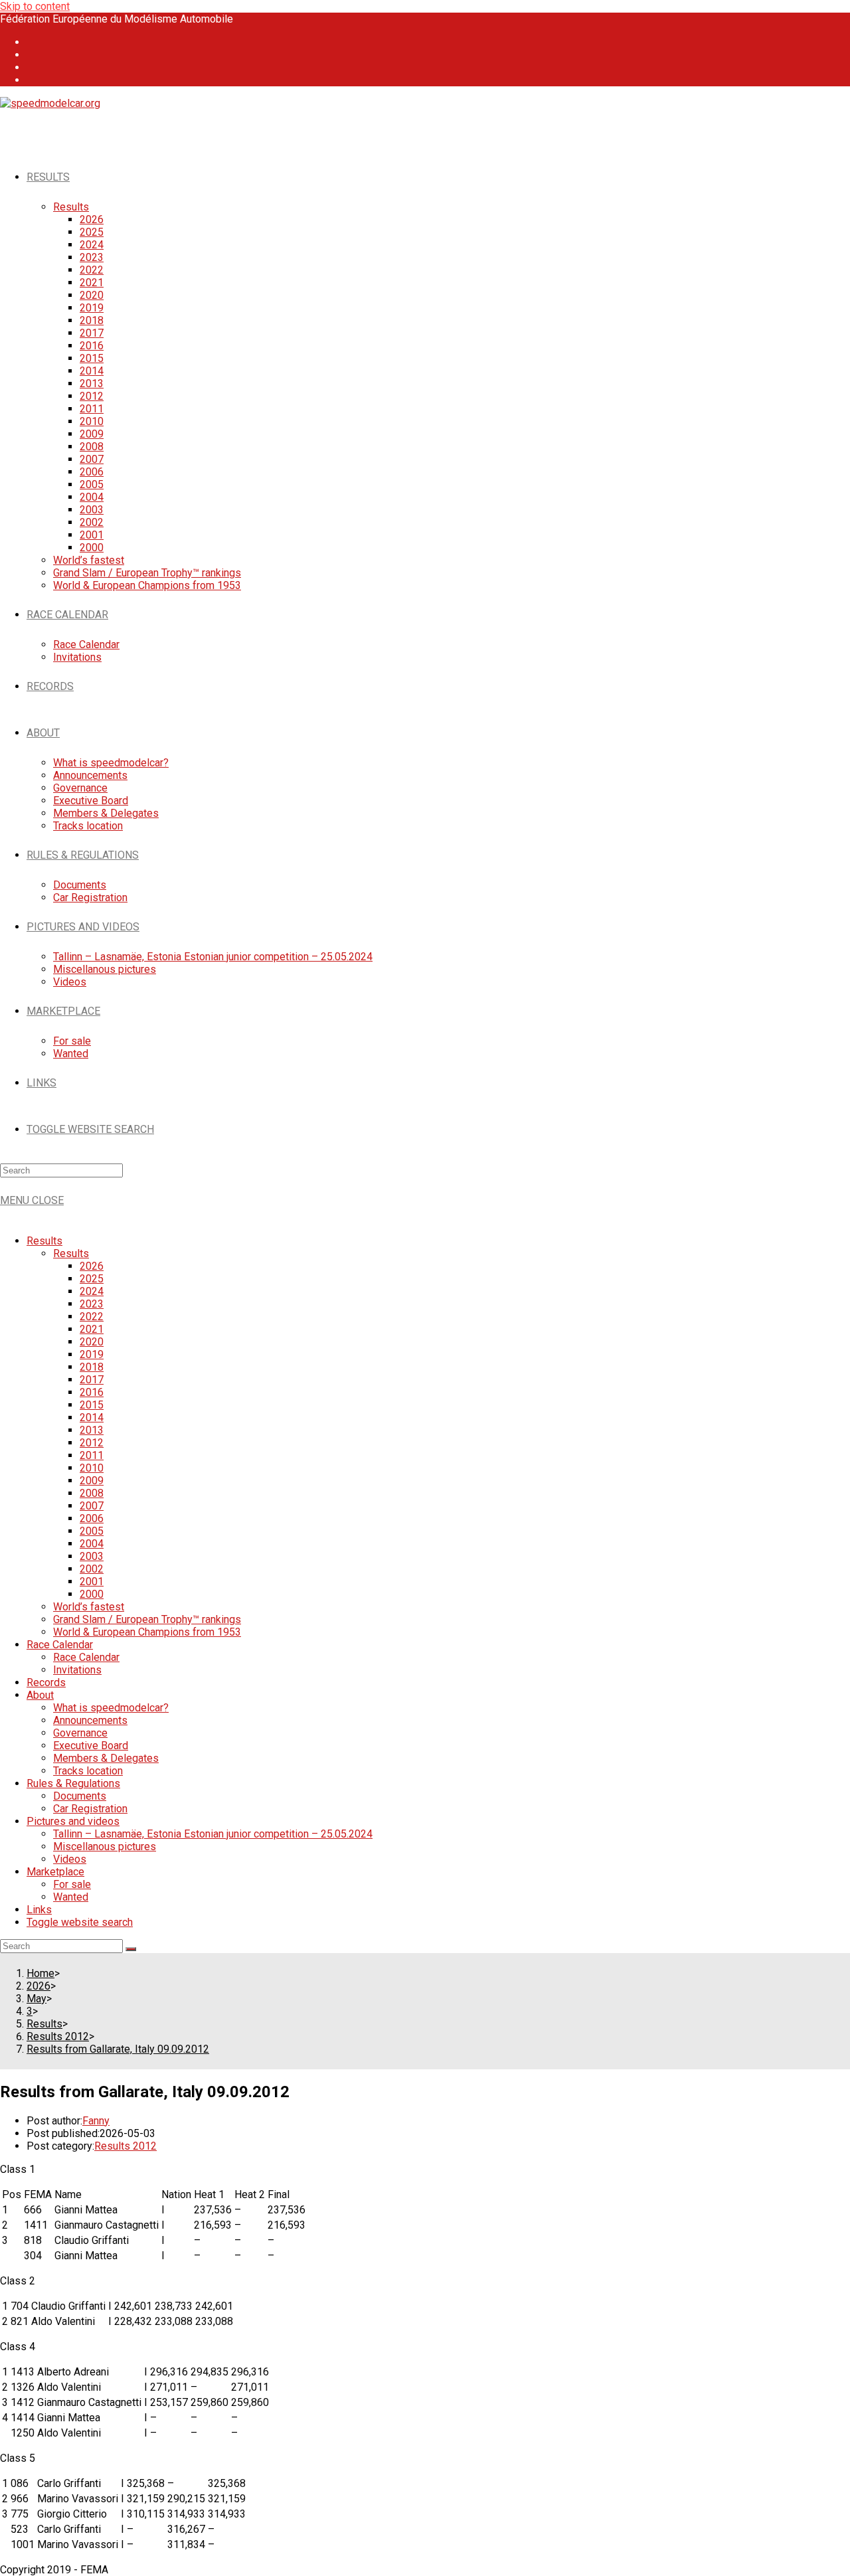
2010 (92, 1468)
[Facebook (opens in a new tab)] (35, 42)
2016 (92, 1392)
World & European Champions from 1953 (147, 1632)
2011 (92, 1455)
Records (46, 1682)
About (40, 1695)
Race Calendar (60, 1645)
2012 (92, 1443)
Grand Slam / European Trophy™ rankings (147, 1619)
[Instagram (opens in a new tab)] (35, 55)
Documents (80, 1796)
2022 (92, 1317)
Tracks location (88, 1771)
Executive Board (91, 1746)
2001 (92, 1582)
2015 (92, 1405)
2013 (92, 1430)
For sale (72, 1884)
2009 (92, 1481)
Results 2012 (126, 2146)
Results (44, 1241)
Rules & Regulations (73, 1783)
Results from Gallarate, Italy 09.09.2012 (118, 2049)
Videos (70, 1859)
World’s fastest (89, 1607)
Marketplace (55, 1872)
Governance (80, 1733)
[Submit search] (131, 1949)
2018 (92, 1367)
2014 (92, 1417)
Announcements (90, 1720)
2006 (92, 1518)
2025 (92, 1279)
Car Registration (90, 1809)
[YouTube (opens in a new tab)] (35, 67)
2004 (92, 1544)
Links (39, 1910)
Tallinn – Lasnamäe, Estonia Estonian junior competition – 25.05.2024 (213, 1834)
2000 (92, 1594)
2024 (92, 1291)
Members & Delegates (106, 1758)
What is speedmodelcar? (111, 1708)
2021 (92, 1329)
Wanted (71, 1897)
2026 (92, 1266)
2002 (92, 1569)
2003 (92, 1556)
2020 (92, 1342)
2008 (92, 1493)
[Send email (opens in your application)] (35, 80)
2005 (92, 1531)
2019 (92, 1354)
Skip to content (35, 6)
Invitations (77, 1670)
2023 (92, 1304)
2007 (92, 1506)
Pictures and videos (73, 1821)
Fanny (96, 2121)
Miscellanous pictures (105, 1846)
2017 (92, 1380)
